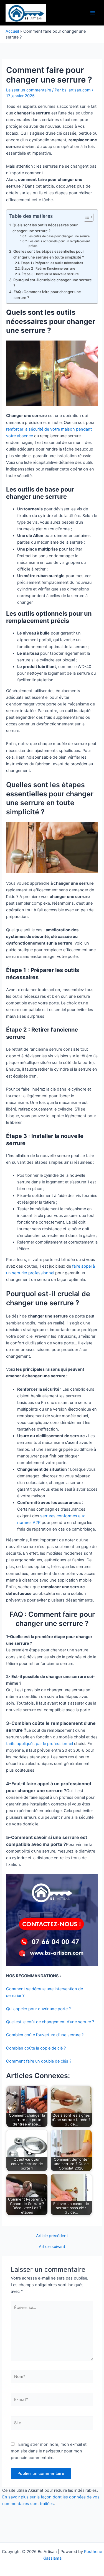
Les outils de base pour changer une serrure (59, 236)
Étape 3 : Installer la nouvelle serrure (50, 274)
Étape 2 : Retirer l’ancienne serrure (48, 268)
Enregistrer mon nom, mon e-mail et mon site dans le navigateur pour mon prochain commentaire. (49, 2451)
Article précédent (52, 2236)
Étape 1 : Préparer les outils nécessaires (52, 263)
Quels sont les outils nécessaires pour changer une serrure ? (45, 228)
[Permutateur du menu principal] (93, 13)
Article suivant (52, 2247)
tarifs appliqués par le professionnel (40, 1744)
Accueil (12, 31)
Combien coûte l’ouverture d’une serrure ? (45, 2035)
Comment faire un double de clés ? (39, 2061)
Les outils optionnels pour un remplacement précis (59, 244)
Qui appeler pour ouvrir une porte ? (38, 2009)
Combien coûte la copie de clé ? (36, 2048)
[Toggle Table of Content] (86, 217)
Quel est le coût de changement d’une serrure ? (50, 2022)
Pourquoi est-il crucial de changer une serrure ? (53, 283)
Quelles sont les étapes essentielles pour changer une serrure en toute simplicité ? (49, 254)
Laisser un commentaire (29, 90)
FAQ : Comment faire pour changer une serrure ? (47, 295)
